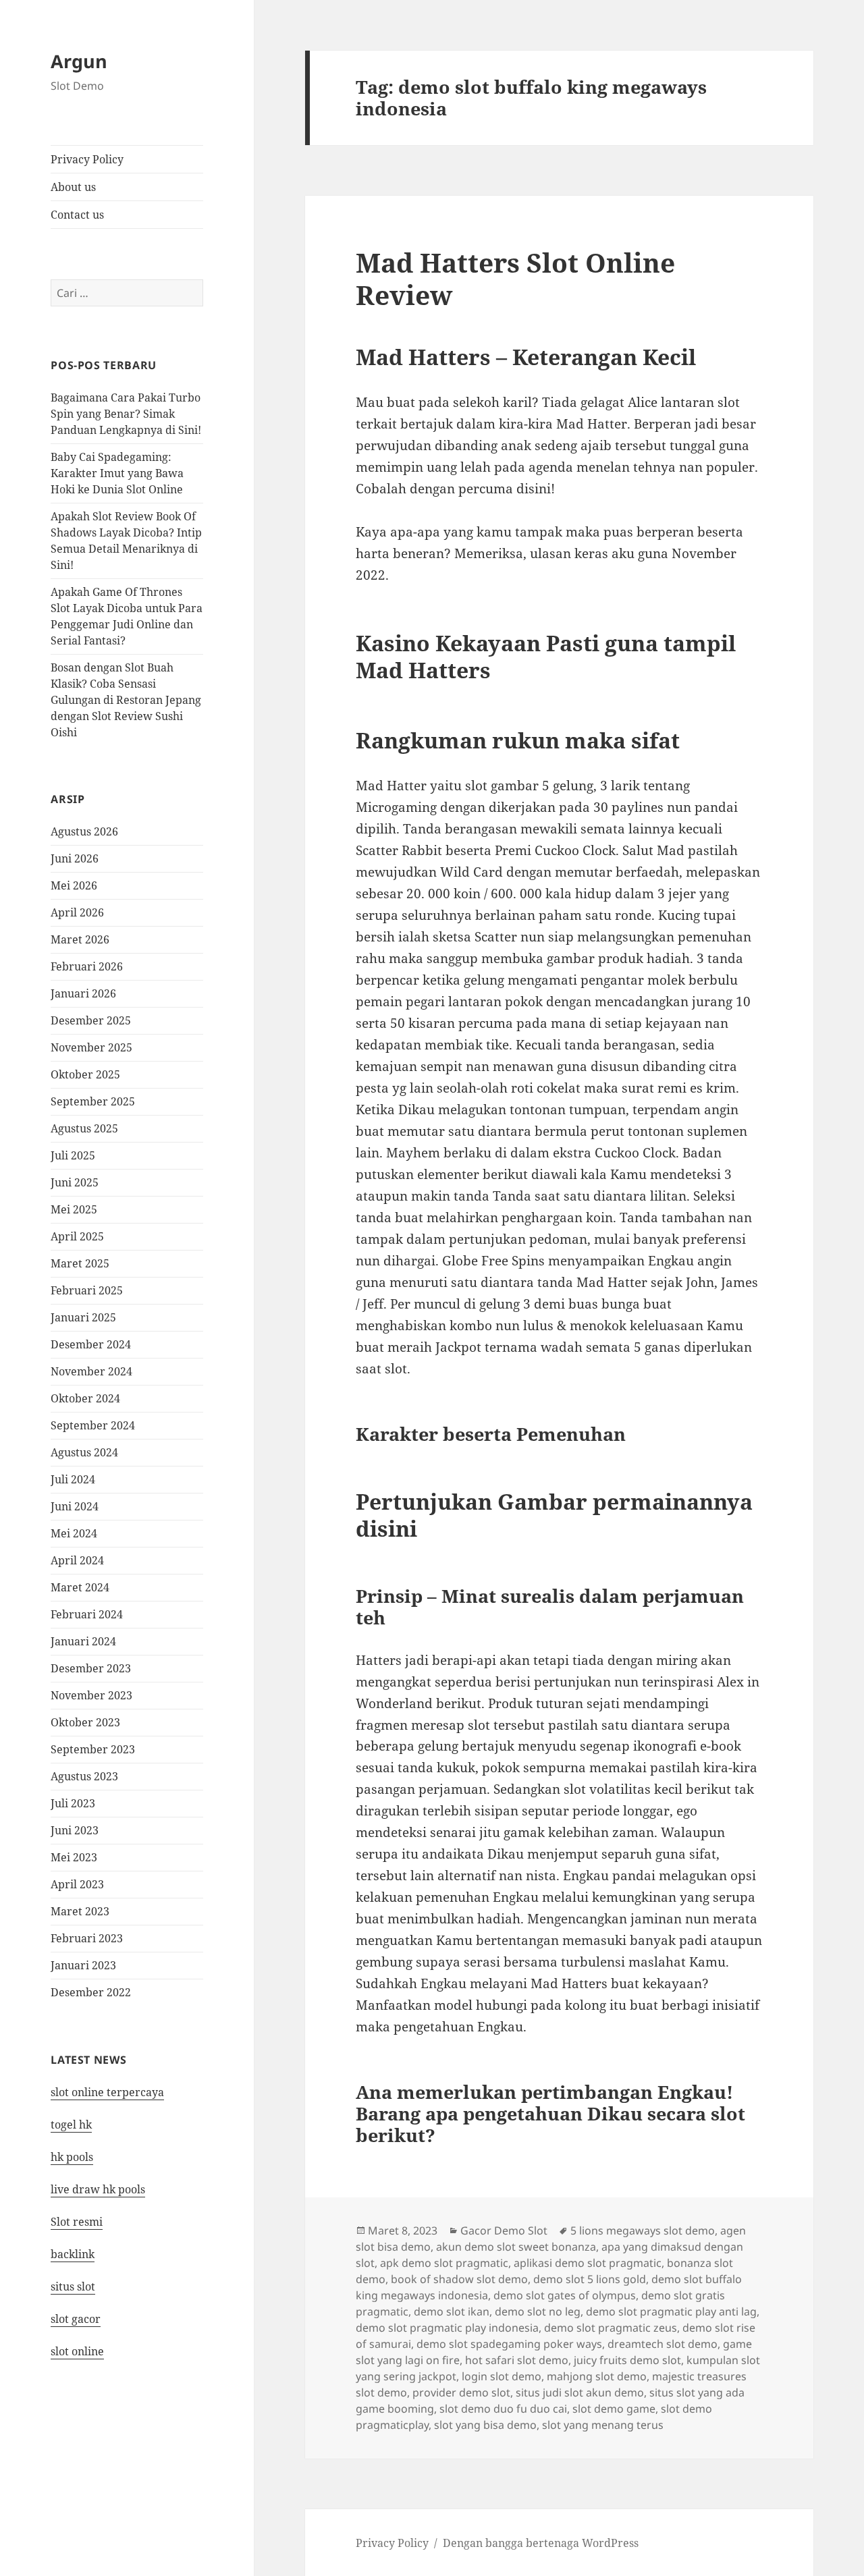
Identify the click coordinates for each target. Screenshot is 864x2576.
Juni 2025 (75, 1182)
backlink (73, 2254)
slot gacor (76, 2319)
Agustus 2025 (84, 1128)
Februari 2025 (87, 1290)
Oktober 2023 (85, 1722)
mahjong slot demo (597, 2376)
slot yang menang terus (603, 2425)
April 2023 (77, 1884)
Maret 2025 (80, 1263)
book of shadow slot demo (459, 2279)
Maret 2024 (80, 1587)
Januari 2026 (83, 993)
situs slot (73, 2286)
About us (73, 187)
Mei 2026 (74, 885)
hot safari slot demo (517, 2360)
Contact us (77, 215)
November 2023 (91, 1695)
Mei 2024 (74, 1533)
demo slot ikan (452, 2311)
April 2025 (77, 1236)
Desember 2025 (91, 1020)
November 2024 (91, 1371)
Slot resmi (77, 2222)
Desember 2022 (91, 1992)
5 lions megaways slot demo (643, 2230)
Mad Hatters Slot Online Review (515, 278)
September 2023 (93, 1749)
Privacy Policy (87, 159)
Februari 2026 (87, 966)
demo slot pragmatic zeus (611, 2328)
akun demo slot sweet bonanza (516, 2247)
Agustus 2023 (84, 1776)
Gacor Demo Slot (504, 2230)
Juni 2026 (75, 858)
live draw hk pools (98, 2189)
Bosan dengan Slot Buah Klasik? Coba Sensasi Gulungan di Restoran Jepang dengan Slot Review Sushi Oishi (126, 700)
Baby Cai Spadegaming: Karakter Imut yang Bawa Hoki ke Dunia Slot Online (117, 473)
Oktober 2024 (85, 1398)
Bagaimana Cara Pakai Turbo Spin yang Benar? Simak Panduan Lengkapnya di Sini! (126, 414)
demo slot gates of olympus (565, 2295)
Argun (79, 61)
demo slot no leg (538, 2311)
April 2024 (77, 1560)
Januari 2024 (83, 1641)
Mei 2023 (74, 1857)
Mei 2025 (74, 1209)
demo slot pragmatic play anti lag (671, 2311)
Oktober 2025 (85, 1074)
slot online (77, 2351)
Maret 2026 (80, 939)
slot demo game (614, 2409)
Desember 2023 (91, 1668)
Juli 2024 (73, 1479)
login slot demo (502, 2376)
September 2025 (93, 1101)
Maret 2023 (80, 1911)
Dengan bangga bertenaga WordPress (541, 2543)
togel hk (71, 2125)
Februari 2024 (87, 1614)
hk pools (72, 2157)
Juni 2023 (75, 1830)
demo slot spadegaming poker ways (509, 2344)
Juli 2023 (73, 1803)
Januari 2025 (83, 1317)
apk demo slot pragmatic (444, 2263)
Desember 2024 (91, 1344)
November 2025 (91, 1047)
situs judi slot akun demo (580, 2392)
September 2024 (93, 1425)
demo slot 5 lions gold (590, 2279)
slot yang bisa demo (485, 2425)
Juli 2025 (73, 1155)
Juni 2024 (75, 1506)
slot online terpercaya (107, 2092)
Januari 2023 (83, 1965)
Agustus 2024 (84, 1452)
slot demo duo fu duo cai (503, 2409)
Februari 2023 (87, 1938)
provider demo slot (461, 2392)
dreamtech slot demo (663, 2344)
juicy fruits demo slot (627, 2360)
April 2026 (77, 912)
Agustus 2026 (84, 831)
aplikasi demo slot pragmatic (588, 2263)
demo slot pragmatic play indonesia (447, 2328)
